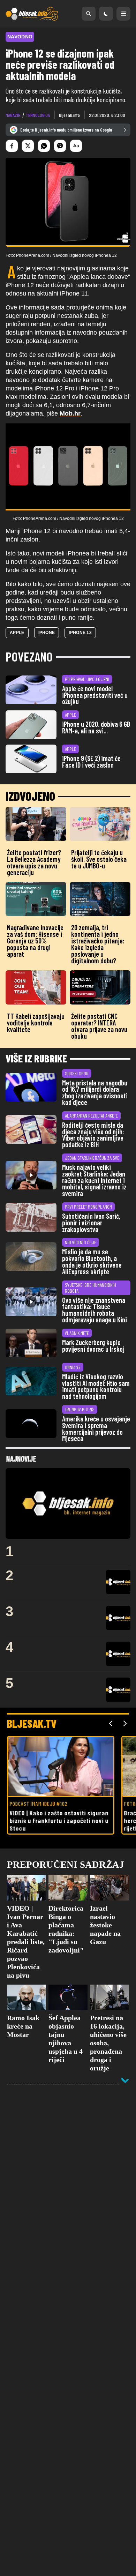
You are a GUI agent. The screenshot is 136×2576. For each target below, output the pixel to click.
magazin (13, 115)
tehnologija (38, 115)
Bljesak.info (69, 115)
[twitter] (28, 146)
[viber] (60, 146)
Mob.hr (70, 413)
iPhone (47, 633)
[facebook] (12, 146)
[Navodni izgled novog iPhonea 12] (68, 467)
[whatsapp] (44, 146)
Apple (17, 633)
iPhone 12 (80, 633)
